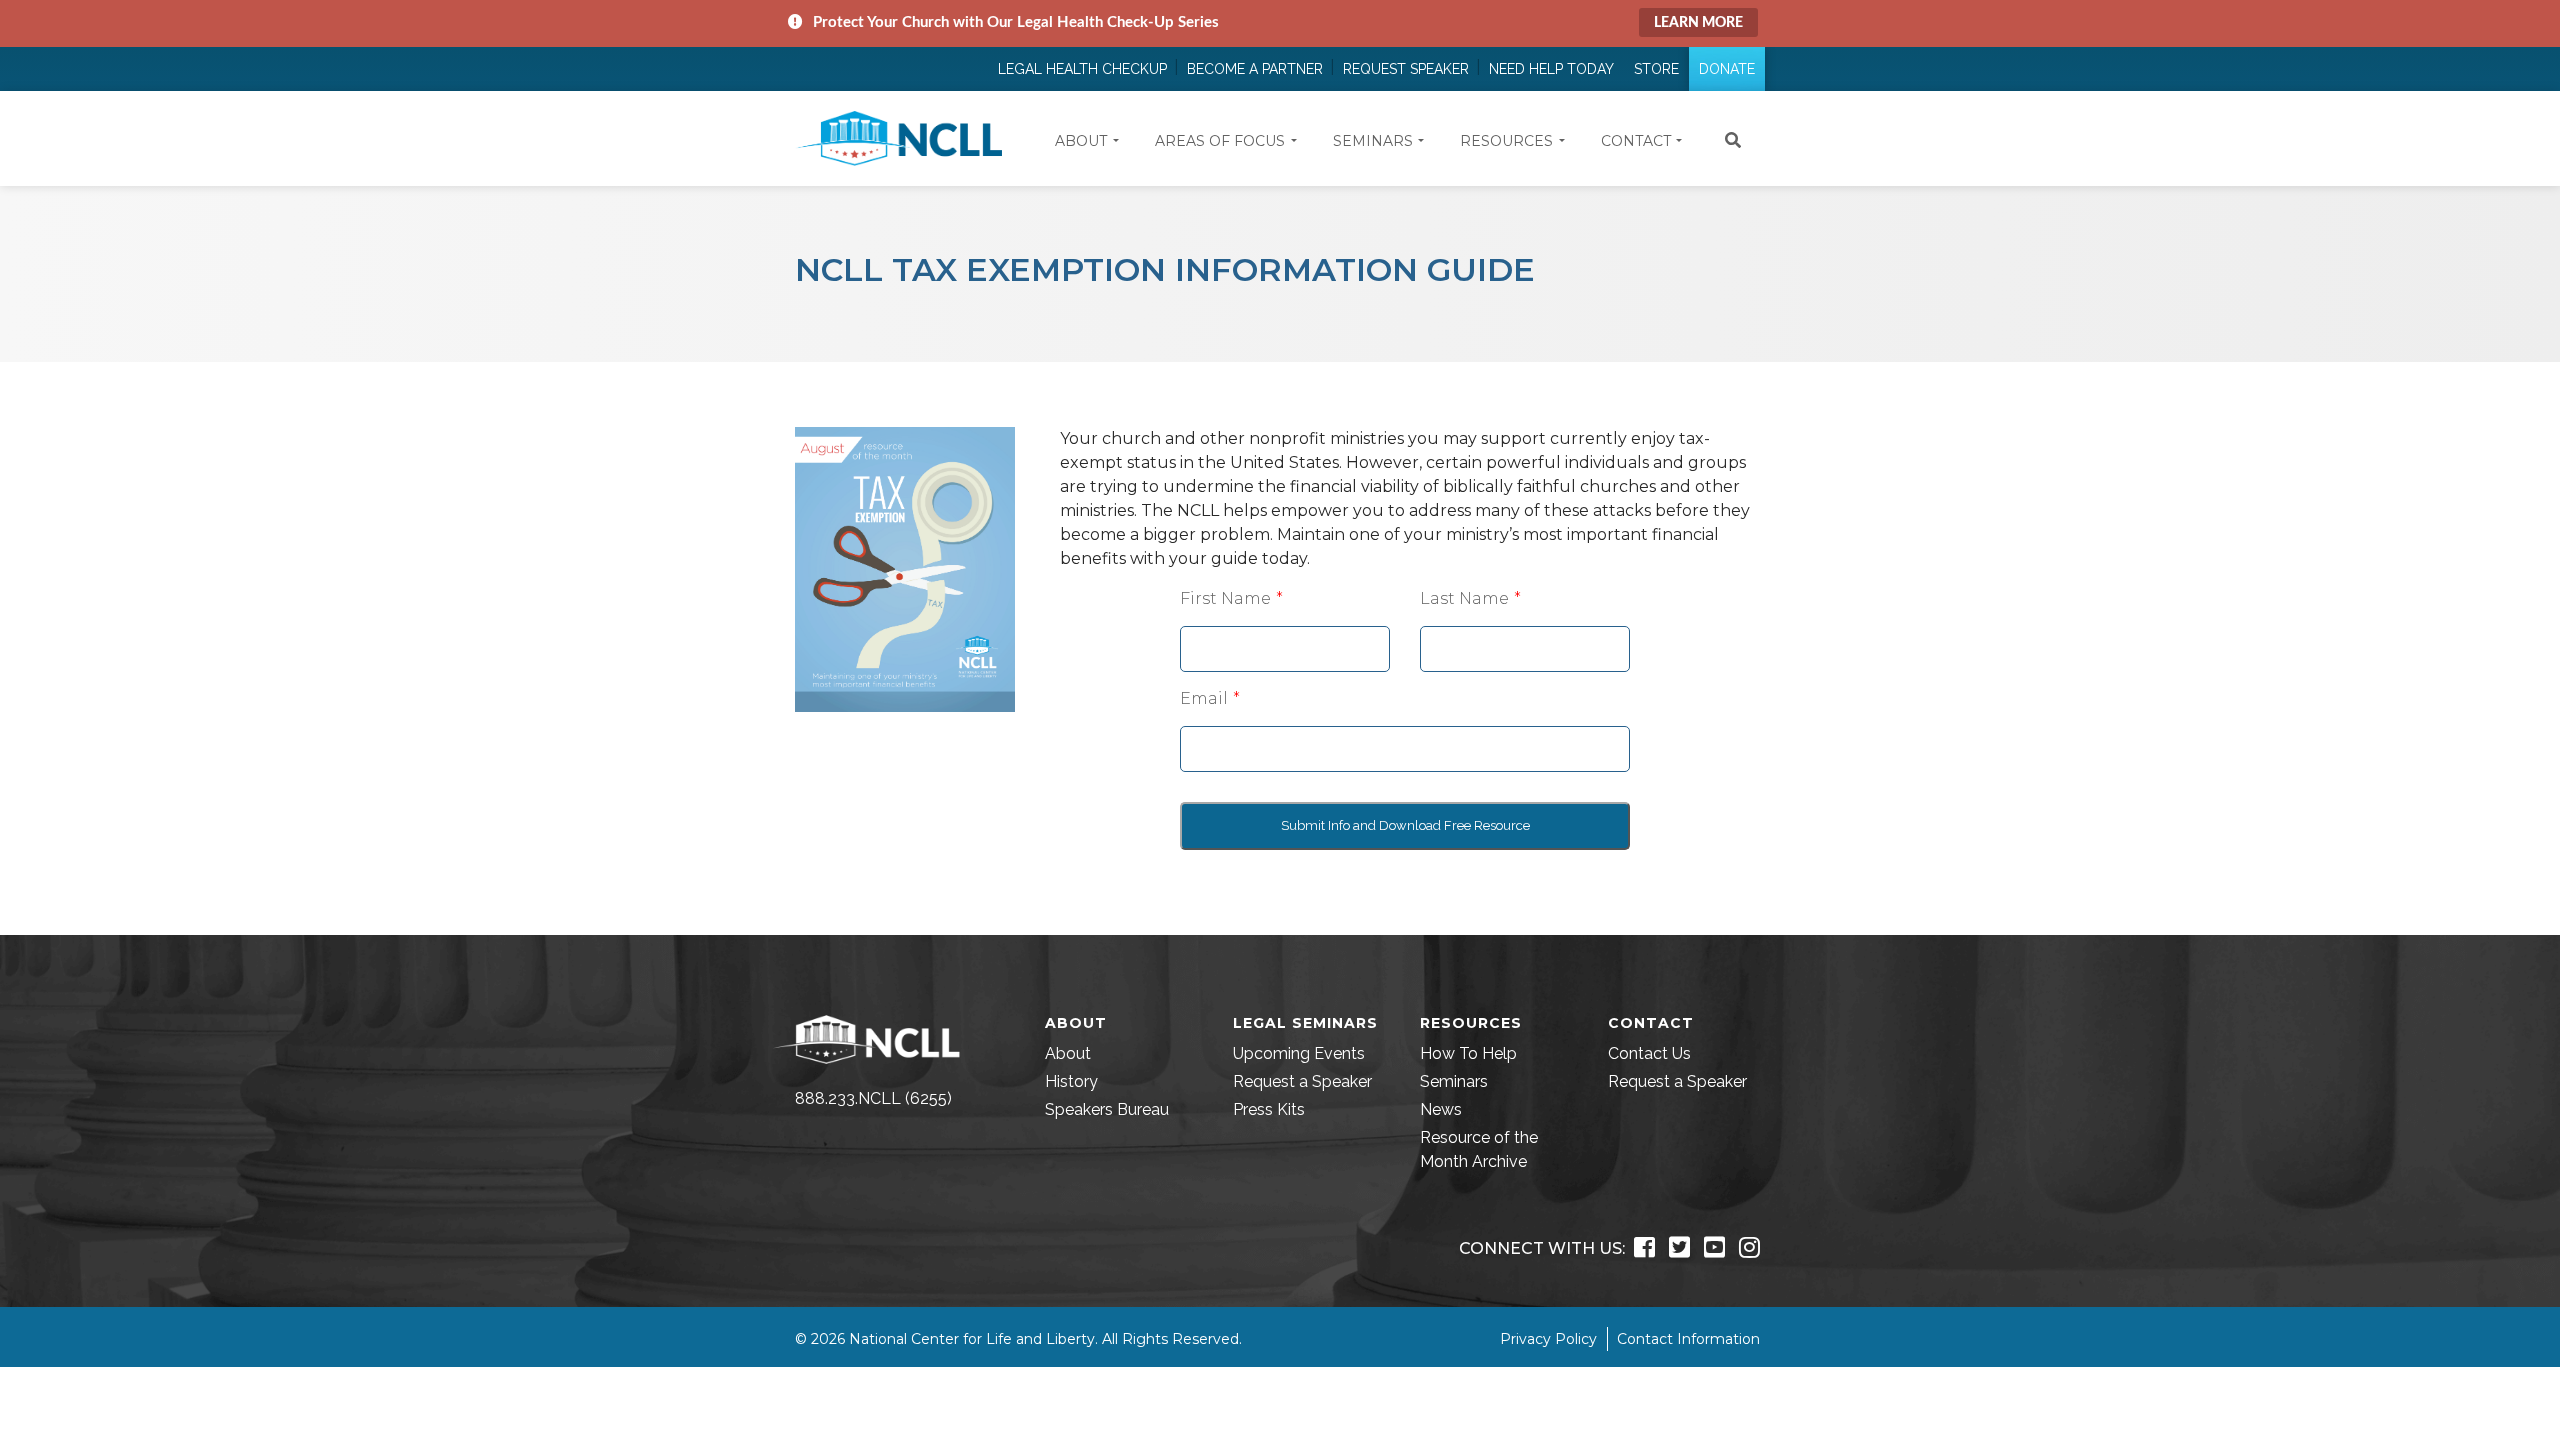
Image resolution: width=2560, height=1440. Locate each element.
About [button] (1081, 141)
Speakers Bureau (1107, 1109)
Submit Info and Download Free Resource (1405, 825)
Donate (1727, 69)
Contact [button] (1636, 141)
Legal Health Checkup (1082, 69)
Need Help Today (1551, 69)
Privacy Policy (1548, 1339)
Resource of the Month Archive (1479, 1149)
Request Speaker (1406, 69)
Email (1204, 698)
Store (1656, 69)
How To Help (1468, 1053)
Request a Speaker (1302, 1081)
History (1071, 1081)
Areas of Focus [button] (1220, 141)
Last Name (1464, 598)
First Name (1225, 598)
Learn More (1698, 23)
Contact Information (1688, 1339)
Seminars (1454, 1081)
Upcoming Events (1299, 1053)
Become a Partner (1255, 69)
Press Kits (1269, 1109)
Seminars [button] (1373, 141)
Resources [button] (1506, 141)
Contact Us (1649, 1053)
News (1441, 1109)
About (1068, 1053)
